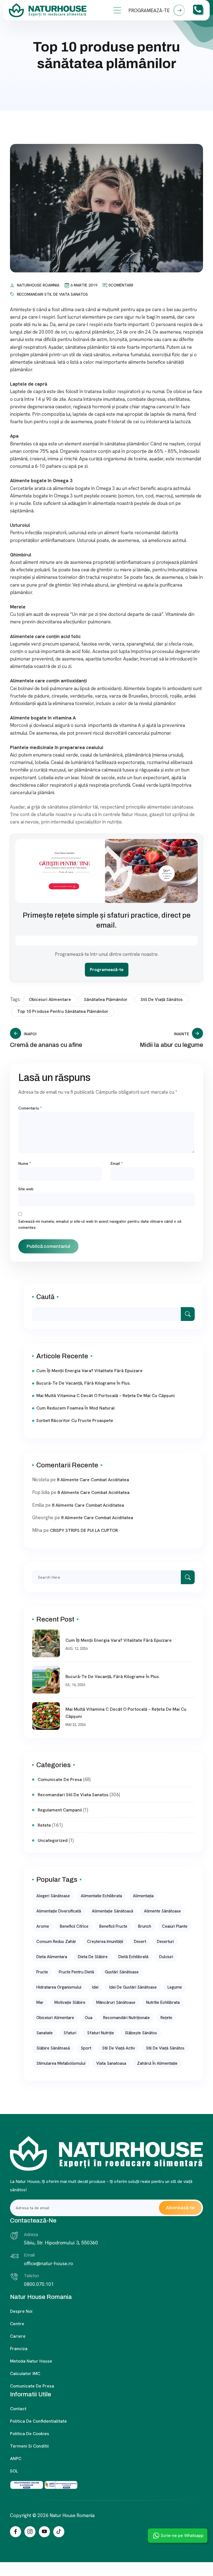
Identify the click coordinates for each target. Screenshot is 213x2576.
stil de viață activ (119, 2048)
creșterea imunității (105, 1942)
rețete (166, 2018)
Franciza (19, 2349)
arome (43, 1926)
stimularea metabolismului (61, 2063)
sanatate (45, 2033)
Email (117, 1163)
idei (95, 1987)
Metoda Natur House (31, 2361)
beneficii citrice (74, 1926)
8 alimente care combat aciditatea (93, 1480)
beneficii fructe (113, 1926)
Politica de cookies (30, 2434)
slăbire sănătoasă (53, 2048)
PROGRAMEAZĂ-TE (150, 11)
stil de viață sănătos (162, 999)
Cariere (18, 2336)
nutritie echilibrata (163, 2002)
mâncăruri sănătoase (116, 2002)
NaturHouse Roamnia (38, 285)
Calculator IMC (25, 2374)
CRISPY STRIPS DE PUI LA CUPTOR (84, 1530)
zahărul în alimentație (157, 2063)
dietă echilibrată (133, 1957)
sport (86, 2048)
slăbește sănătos (141, 2033)
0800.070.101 (39, 2284)
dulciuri (166, 1957)
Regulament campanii (60, 1810)
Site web (26, 1189)
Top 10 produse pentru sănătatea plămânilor (63, 1011)
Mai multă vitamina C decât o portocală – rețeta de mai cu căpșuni (106, 1396)
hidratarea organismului (59, 1987)
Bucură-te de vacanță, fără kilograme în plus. (84, 1383)
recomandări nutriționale (126, 2018)
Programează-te (107, 970)
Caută (45, 1297)
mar (40, 2002)
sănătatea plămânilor (106, 999)
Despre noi (21, 2311)
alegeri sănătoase (53, 1896)
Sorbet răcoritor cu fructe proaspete (75, 1420)
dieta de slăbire (93, 1957)
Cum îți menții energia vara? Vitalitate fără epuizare (89, 1371)
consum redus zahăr (56, 1942)
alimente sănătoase (162, 1911)
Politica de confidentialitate (38, 2421)
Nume (25, 1163)
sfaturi (70, 2033)
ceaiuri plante (175, 1926)
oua (89, 2018)
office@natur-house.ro (48, 2263)
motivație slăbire (70, 2002)
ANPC (16, 2458)
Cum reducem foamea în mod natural (75, 1408)
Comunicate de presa (32, 2386)
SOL (14, 2471)
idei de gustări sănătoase (133, 1987)
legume (175, 1987)
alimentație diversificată (59, 1911)
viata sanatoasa (111, 2063)
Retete (44, 1825)
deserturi (165, 1942)
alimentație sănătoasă (112, 1911)
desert (140, 1942)
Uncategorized (53, 1840)
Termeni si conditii (29, 2446)
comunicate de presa (60, 1779)
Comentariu (30, 1108)
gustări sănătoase (122, 1972)
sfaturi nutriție (101, 2033)
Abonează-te (180, 2208)
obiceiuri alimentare (50, 999)
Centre (17, 2324)
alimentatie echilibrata (101, 1896)
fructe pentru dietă (76, 1972)
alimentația (143, 1896)
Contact (18, 2409)
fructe (42, 1972)
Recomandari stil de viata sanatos (52, 294)
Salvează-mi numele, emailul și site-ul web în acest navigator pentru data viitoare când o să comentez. (100, 1224)
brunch (145, 1926)
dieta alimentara (52, 1957)
